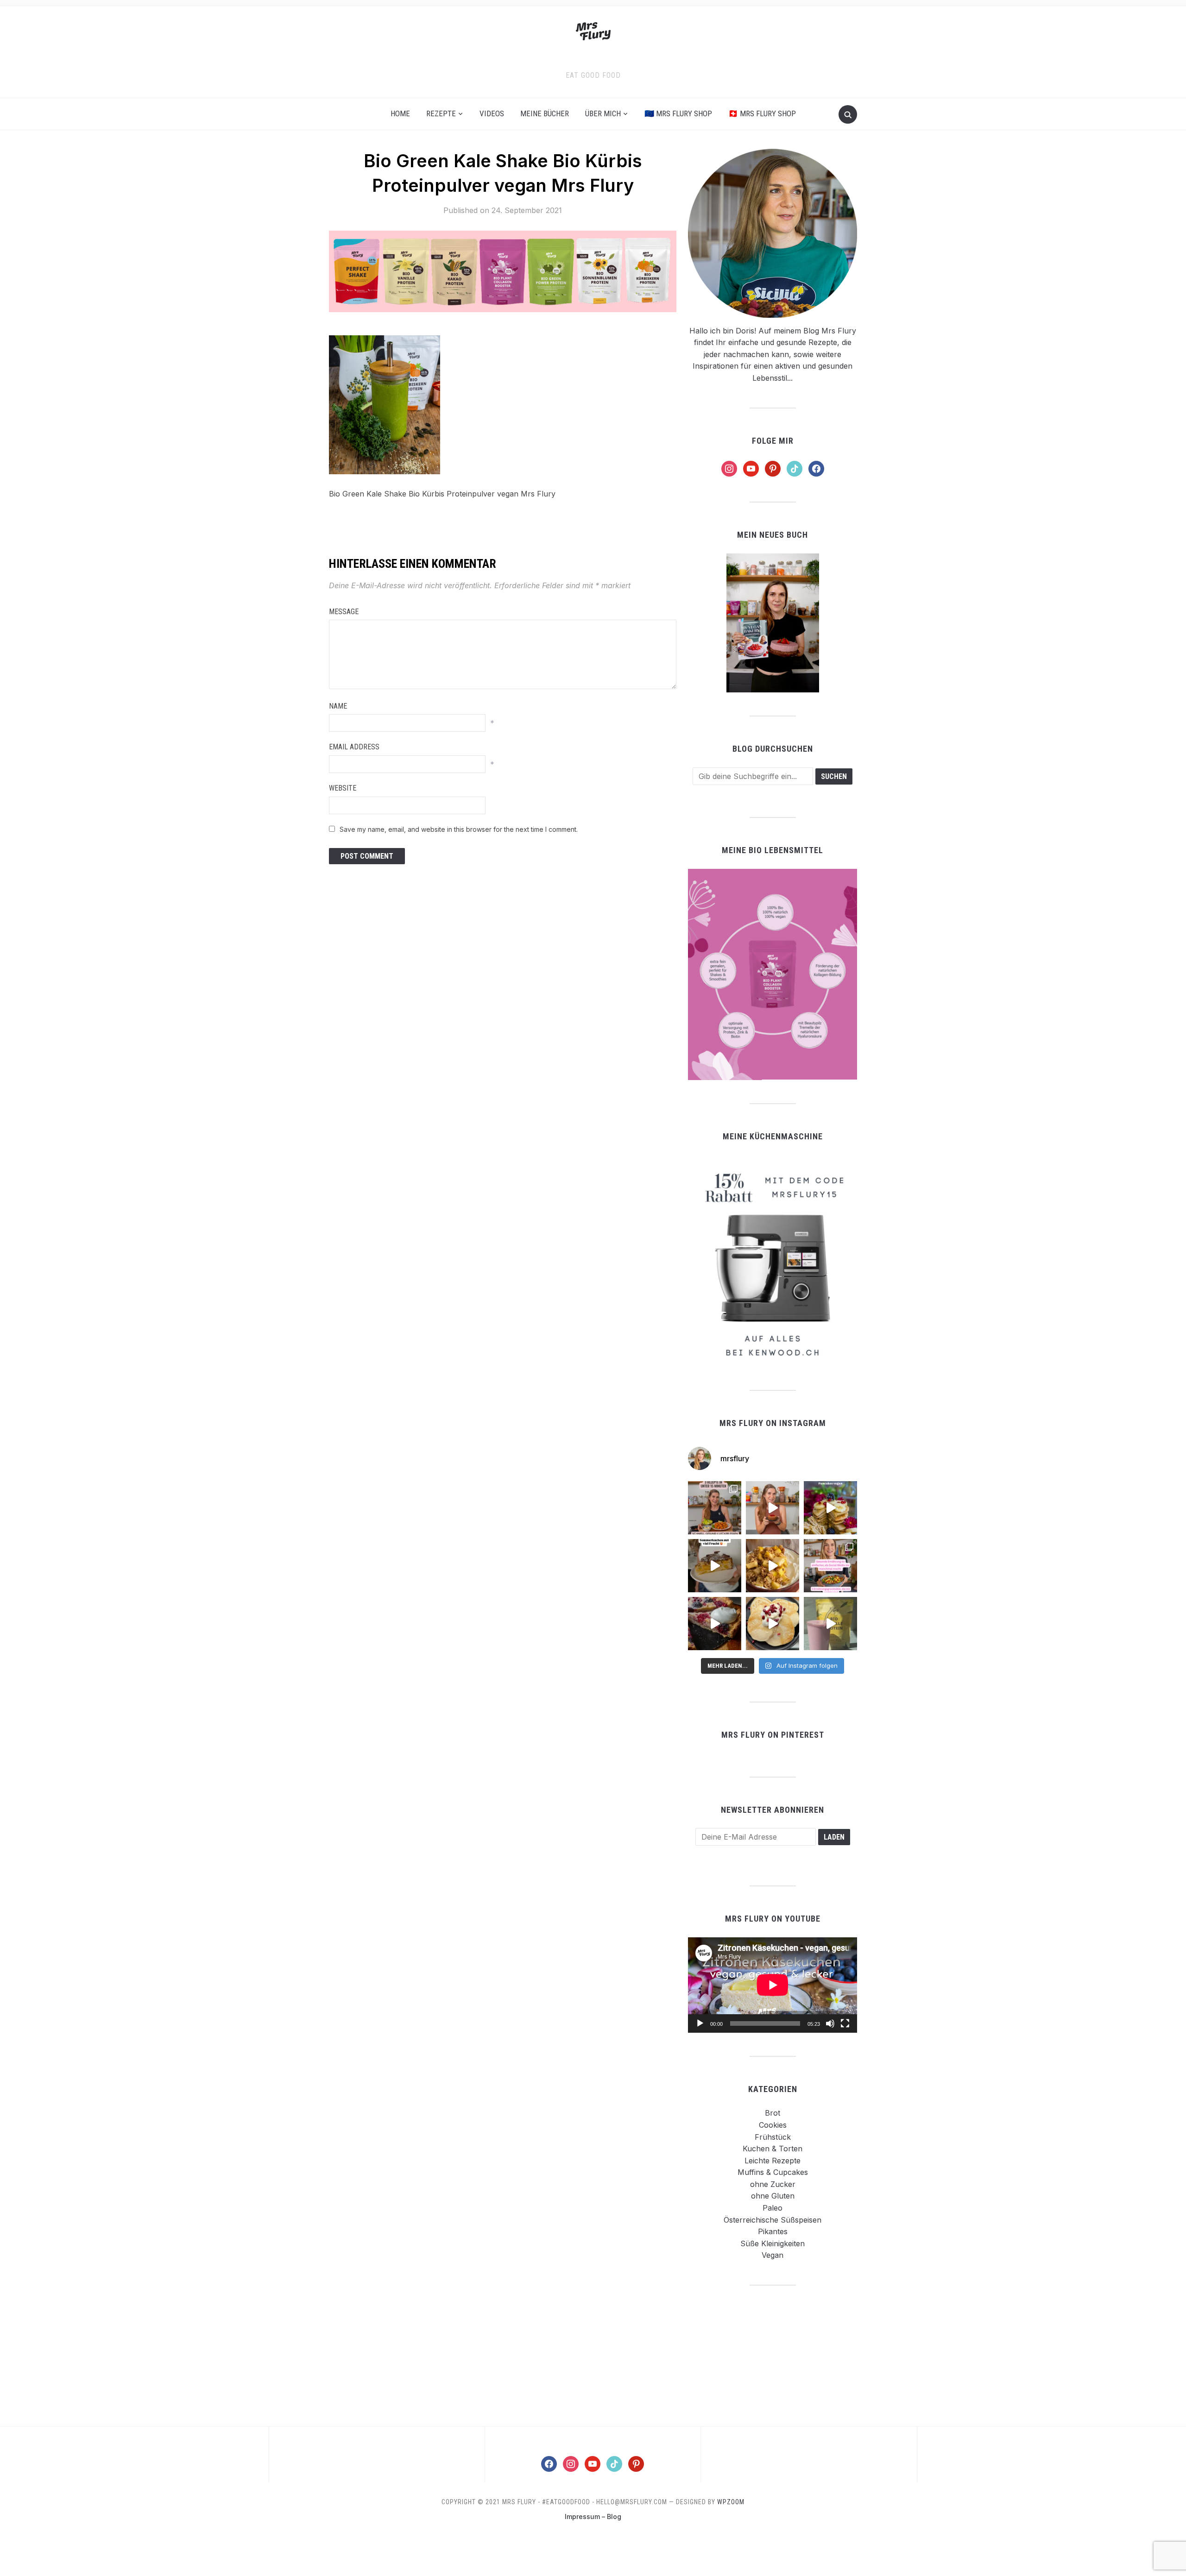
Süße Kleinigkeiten (773, 2243)
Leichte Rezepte (773, 2161)
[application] (773, 1985)
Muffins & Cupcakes (773, 2172)
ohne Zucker (773, 2184)
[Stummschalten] (830, 2023)
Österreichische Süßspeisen (773, 2220)
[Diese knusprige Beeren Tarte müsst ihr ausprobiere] (715, 1624)
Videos (492, 113)
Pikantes (773, 2231)
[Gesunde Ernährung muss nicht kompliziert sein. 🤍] (830, 1566)
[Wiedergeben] (700, 2023)
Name (338, 706)
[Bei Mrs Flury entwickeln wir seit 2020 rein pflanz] (830, 1624)
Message (344, 612)
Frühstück (773, 2137)
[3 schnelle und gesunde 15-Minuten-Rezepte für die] (715, 1508)
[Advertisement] (773, 2355)
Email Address (354, 747)
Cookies (773, 2125)
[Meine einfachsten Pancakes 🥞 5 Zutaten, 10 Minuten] (830, 1508)
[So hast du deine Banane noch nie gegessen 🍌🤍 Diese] (773, 1566)
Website (343, 788)
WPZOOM (731, 2502)
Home (400, 113)
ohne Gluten (773, 2196)
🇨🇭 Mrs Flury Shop (762, 113)
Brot (773, 2113)
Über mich (603, 113)
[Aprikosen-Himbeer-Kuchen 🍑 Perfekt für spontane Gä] (715, 1566)
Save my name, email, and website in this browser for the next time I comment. (459, 829)
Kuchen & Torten (773, 2149)
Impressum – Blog (593, 2516)
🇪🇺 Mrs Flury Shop (678, 113)
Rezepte (441, 113)
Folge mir (773, 441)
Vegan (773, 2255)
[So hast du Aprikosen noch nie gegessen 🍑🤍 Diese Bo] (773, 1508)
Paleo (773, 2208)
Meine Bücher (545, 113)
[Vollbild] (845, 2023)
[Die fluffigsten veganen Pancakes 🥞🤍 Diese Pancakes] (773, 1624)
